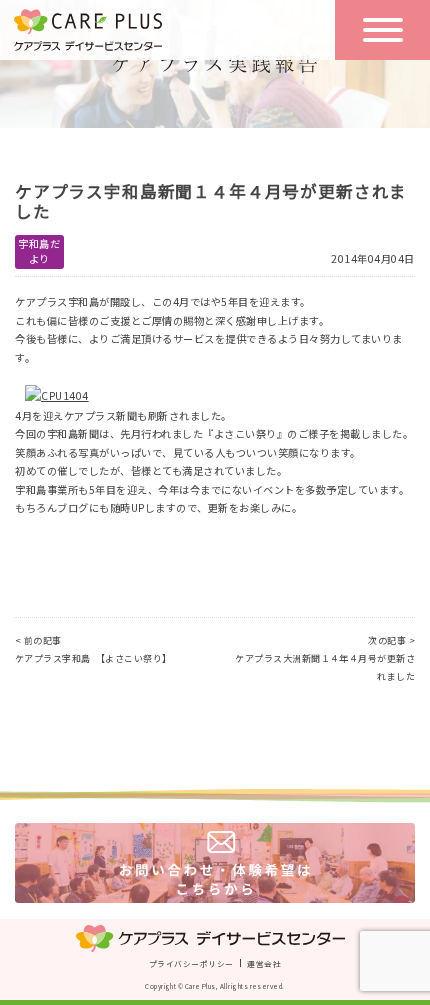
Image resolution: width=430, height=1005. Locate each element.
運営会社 (264, 963)
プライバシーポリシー (191, 963)
